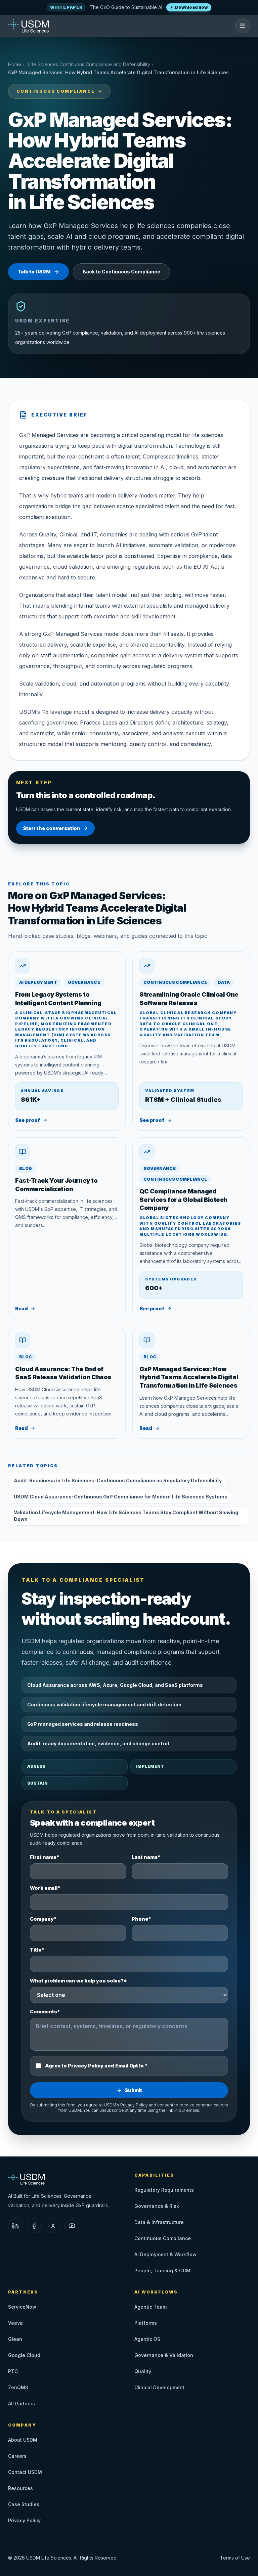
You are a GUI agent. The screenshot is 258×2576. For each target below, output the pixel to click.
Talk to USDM (34, 272)
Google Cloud (24, 2355)
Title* (37, 1950)
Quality (143, 2371)
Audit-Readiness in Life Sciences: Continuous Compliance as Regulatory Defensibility (118, 1480)
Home (15, 64)
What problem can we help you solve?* (78, 1981)
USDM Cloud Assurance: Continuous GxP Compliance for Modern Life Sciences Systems (121, 1497)
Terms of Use (235, 2558)
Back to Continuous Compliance (121, 272)
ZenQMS (18, 2387)
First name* (45, 1857)
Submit (133, 2090)
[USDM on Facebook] (34, 2226)
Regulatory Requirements (164, 2190)
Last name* (146, 1857)
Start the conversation (52, 828)
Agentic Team (150, 2307)
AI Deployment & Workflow (165, 2254)
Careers (17, 2456)
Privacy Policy (134, 2105)
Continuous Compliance (56, 91)
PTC (13, 2371)
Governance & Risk (157, 2206)
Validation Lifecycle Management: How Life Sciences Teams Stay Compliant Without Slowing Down (126, 1516)
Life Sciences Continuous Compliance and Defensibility (89, 64)
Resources (20, 2488)
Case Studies (24, 2504)
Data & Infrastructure (159, 2222)
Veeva (15, 2323)
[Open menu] (243, 26)
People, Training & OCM (162, 2271)
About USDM (23, 2440)
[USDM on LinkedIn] (15, 2226)
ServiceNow (22, 2307)
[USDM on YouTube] (72, 2226)
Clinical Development (159, 2387)
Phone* (141, 1919)
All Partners (21, 2404)
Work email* (45, 1888)
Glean (15, 2339)
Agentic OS (147, 2339)
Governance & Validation (164, 2355)
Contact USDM (25, 2472)
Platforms (146, 2323)
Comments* (45, 2012)
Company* (43, 1919)
